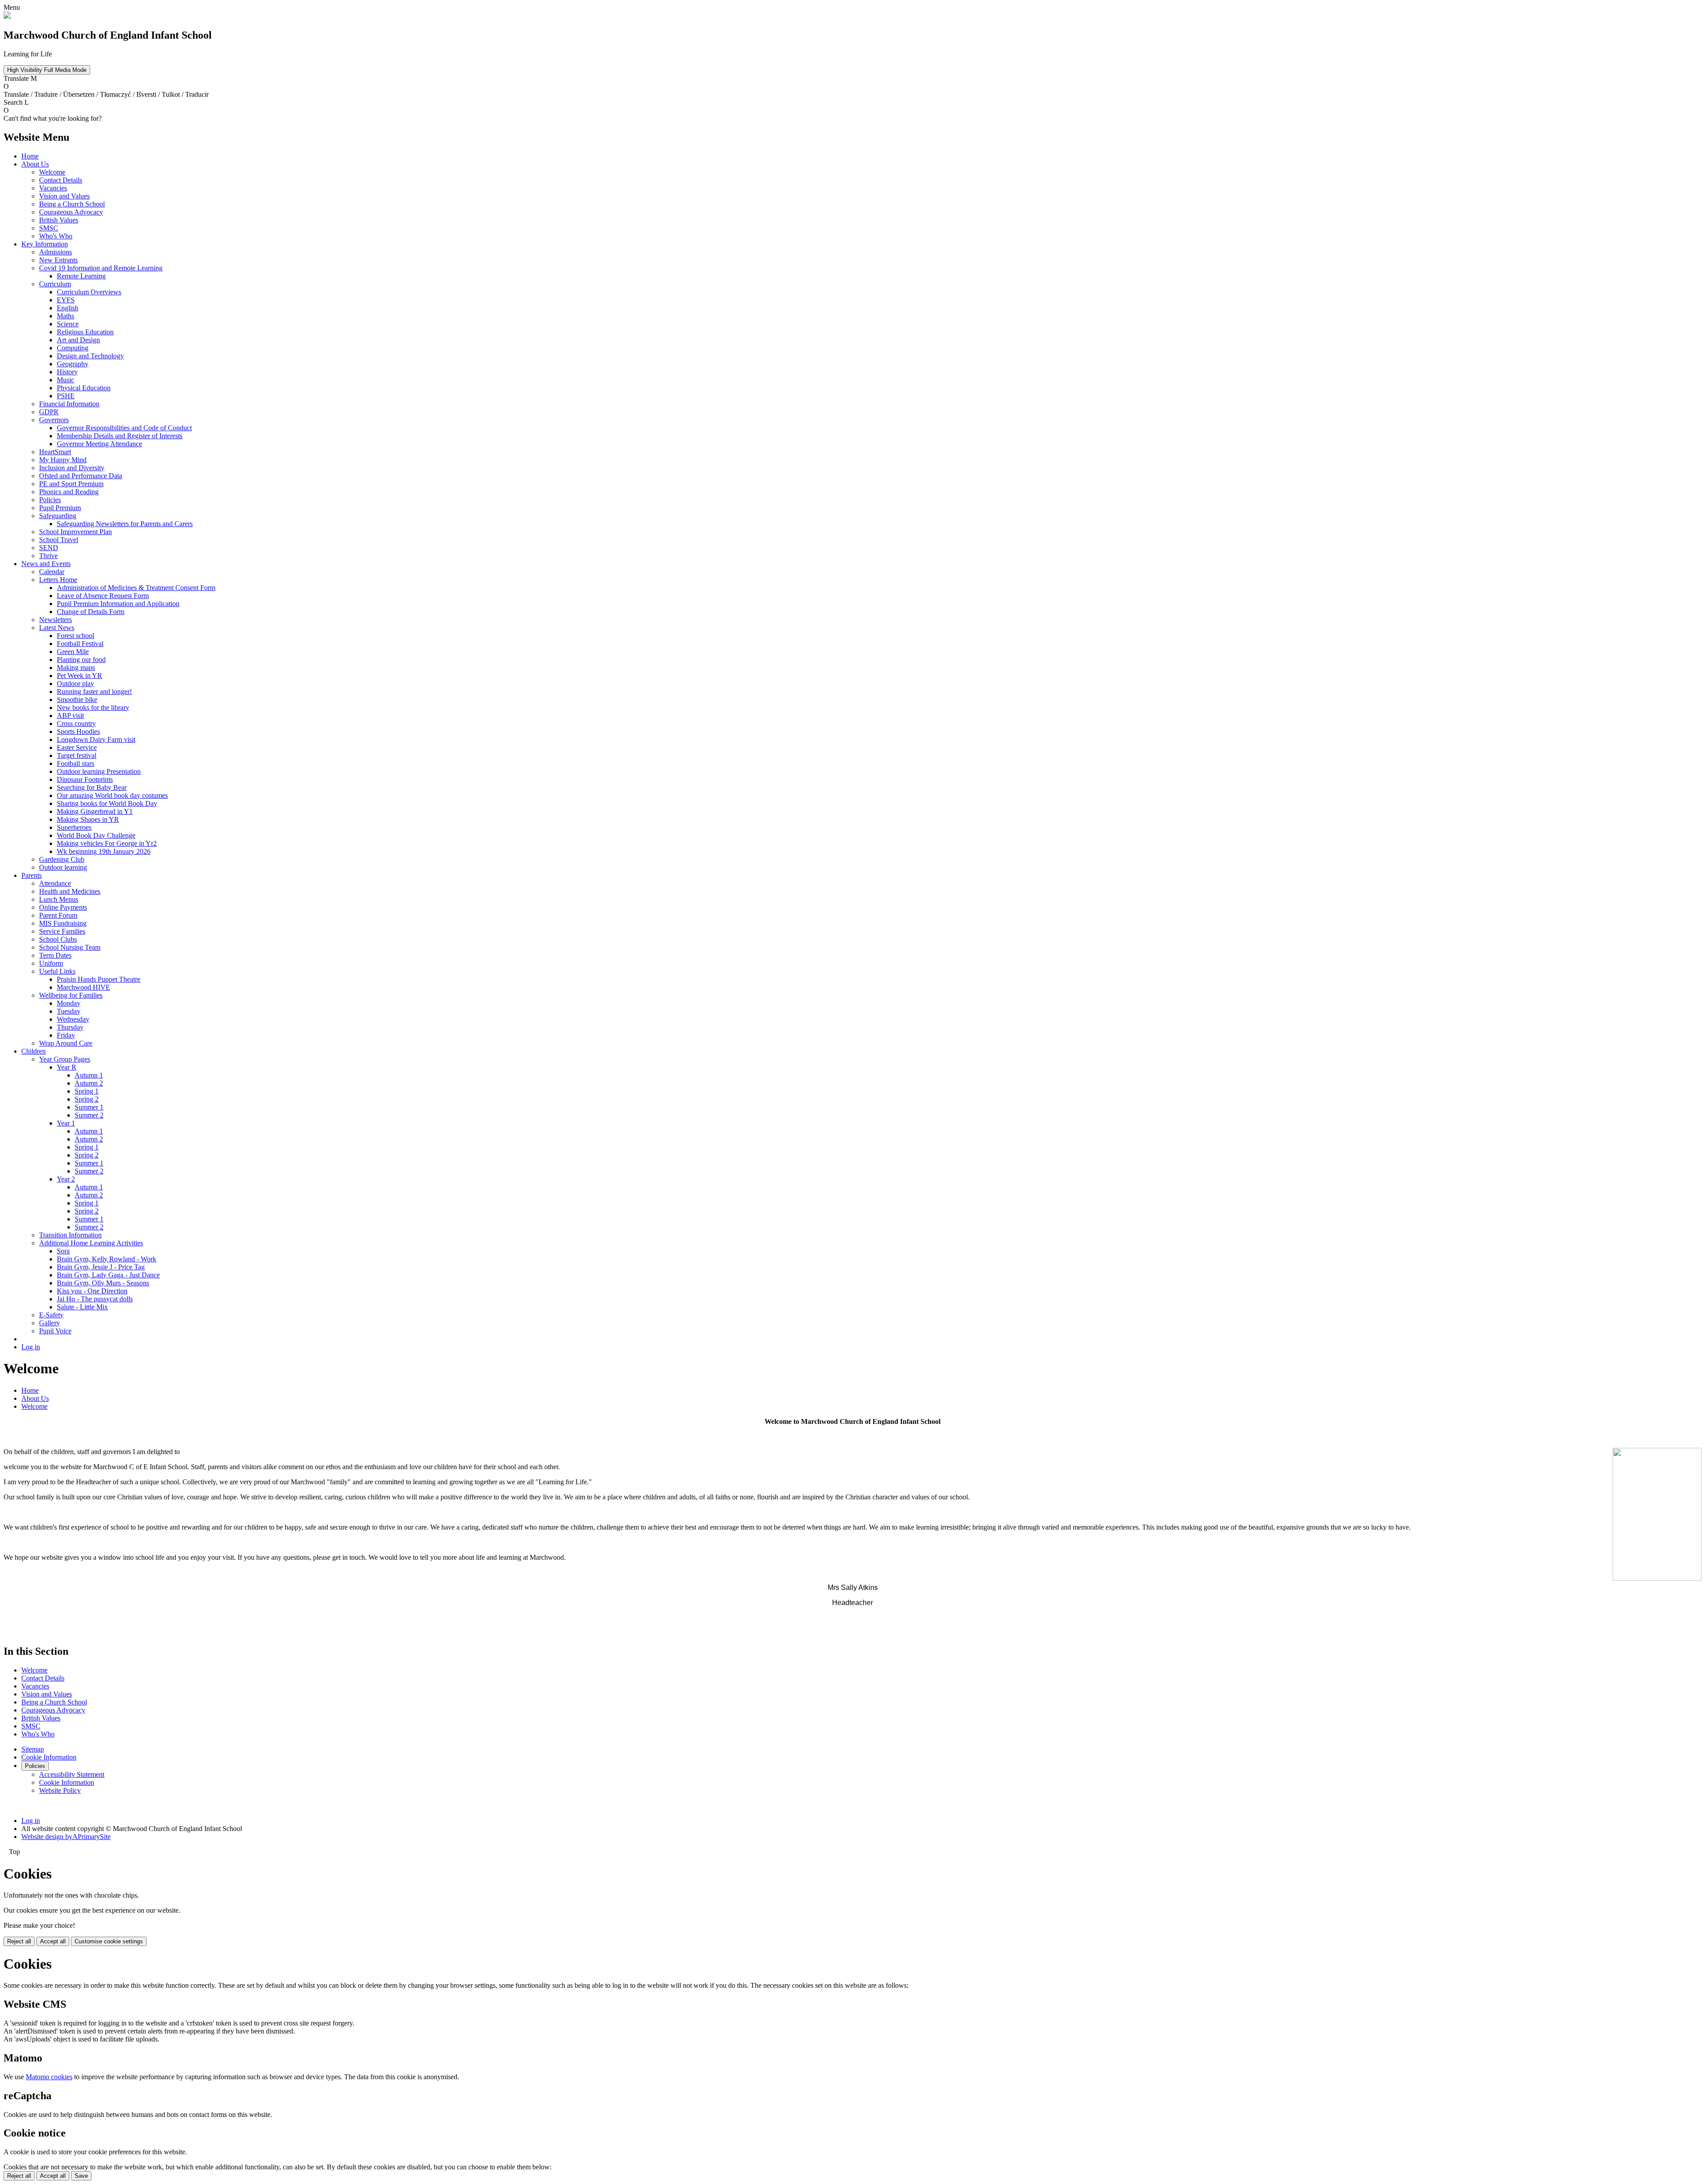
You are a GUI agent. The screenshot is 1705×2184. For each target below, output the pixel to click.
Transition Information (70, 1235)
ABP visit (70, 715)
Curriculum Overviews (89, 292)
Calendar (52, 572)
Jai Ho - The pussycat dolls (95, 1299)
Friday (66, 1035)
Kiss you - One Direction (92, 1291)
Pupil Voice (55, 1331)
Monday (69, 1003)
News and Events (46, 564)
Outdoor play (75, 684)
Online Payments (63, 907)
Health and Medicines (70, 891)
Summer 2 (89, 1115)
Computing (73, 348)
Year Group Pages (65, 1059)
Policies (50, 500)
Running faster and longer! (94, 692)
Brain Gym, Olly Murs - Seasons (103, 1283)
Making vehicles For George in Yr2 (107, 843)
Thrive (48, 556)
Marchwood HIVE (83, 987)
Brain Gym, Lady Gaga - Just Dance (108, 1275)
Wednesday (73, 1019)
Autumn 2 (89, 1083)
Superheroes (74, 827)
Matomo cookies (49, 2077)
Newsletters (56, 620)
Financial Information (69, 404)
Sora (63, 1251)
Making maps (76, 668)
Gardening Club (62, 859)
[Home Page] (7, 16)
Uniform (51, 963)
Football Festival (80, 644)
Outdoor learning (63, 867)
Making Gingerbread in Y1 (95, 811)
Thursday (70, 1027)
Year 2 (66, 1179)
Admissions (56, 252)
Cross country (76, 723)
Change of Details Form (91, 612)
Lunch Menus (59, 899)
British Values (59, 220)
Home (30, 156)
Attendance (55, 883)
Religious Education (85, 332)
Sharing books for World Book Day (107, 803)
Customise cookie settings (109, 1941)
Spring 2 (87, 1099)
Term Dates (55, 955)
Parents (32, 875)
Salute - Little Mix (82, 1307)
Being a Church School (72, 204)
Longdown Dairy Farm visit (96, 739)
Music (65, 380)
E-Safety (51, 1315)
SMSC (49, 228)
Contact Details (61, 180)
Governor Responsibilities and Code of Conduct (124, 428)
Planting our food (81, 660)
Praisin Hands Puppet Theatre (99, 979)
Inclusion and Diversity (72, 468)
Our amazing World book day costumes (112, 795)
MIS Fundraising (63, 923)
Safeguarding (58, 516)
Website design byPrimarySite (66, 1837)
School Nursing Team (70, 947)
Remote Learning (81, 276)
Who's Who (56, 236)
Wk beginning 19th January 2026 (104, 851)
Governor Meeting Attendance (99, 444)
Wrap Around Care (66, 1043)
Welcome (52, 172)
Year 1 (66, 1123)
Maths (65, 316)
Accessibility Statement (72, 1774)
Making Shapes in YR (88, 819)
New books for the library (93, 708)
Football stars (75, 763)
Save (81, 2176)
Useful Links (57, 971)
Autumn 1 (89, 1075)
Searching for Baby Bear (92, 787)
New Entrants (58, 260)
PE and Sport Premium (71, 484)
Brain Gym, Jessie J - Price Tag (101, 1267)
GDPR (49, 412)
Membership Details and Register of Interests (120, 436)
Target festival (77, 755)
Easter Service (77, 747)
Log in (31, 1347)
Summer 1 (89, 1107)
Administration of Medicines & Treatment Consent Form (136, 588)
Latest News (57, 628)
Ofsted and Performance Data (81, 476)
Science (68, 324)
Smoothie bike (77, 700)
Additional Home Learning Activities (91, 1243)
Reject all (19, 1941)
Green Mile (73, 652)
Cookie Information (49, 1757)
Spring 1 (87, 1091)
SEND (49, 548)
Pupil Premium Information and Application (118, 604)
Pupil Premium (60, 508)
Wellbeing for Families (71, 995)
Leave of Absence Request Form (103, 596)
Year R (67, 1067)
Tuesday (69, 1011)
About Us (35, 164)
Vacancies (53, 188)
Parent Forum (58, 915)
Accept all (53, 1941)
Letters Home (58, 580)
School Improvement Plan (75, 532)
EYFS (66, 300)
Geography (73, 364)
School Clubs (58, 939)
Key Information (45, 244)
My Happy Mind (63, 460)
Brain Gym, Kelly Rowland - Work (107, 1259)
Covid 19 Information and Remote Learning (101, 268)
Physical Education (84, 388)
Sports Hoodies (78, 731)
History (67, 372)
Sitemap (33, 1749)
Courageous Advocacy (71, 212)
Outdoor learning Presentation (99, 771)
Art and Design (78, 340)
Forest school (75, 636)
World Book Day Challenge (96, 835)
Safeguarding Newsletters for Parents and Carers (125, 524)
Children (34, 1051)
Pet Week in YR (79, 676)
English (67, 308)
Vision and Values (64, 196)
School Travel (59, 540)
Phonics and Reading (69, 492)
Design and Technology (90, 356)
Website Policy (60, 1790)
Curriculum (55, 284)
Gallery (50, 1323)
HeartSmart (55, 452)
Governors (54, 420)
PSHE (66, 396)
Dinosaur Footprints (85, 779)
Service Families (62, 931)
